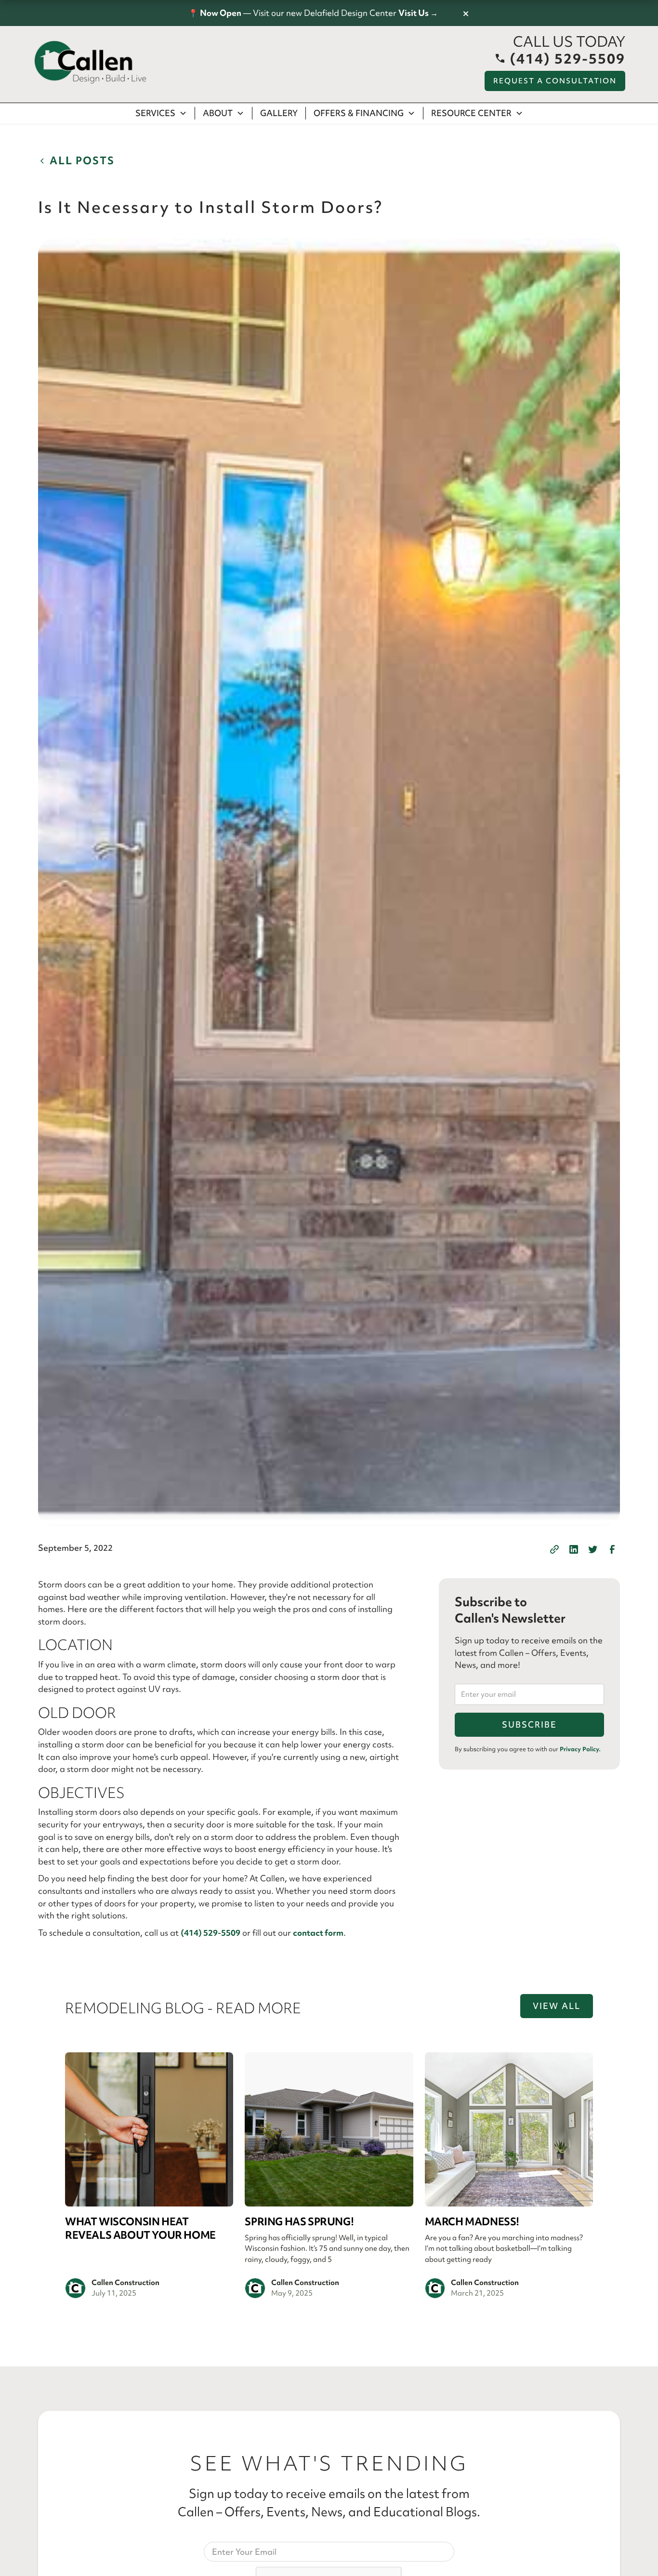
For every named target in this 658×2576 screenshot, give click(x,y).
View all (557, 2006)
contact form (318, 1933)
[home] (91, 63)
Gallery (279, 113)
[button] (161, 113)
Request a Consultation (555, 81)
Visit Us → (418, 13)
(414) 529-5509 (211, 1933)
